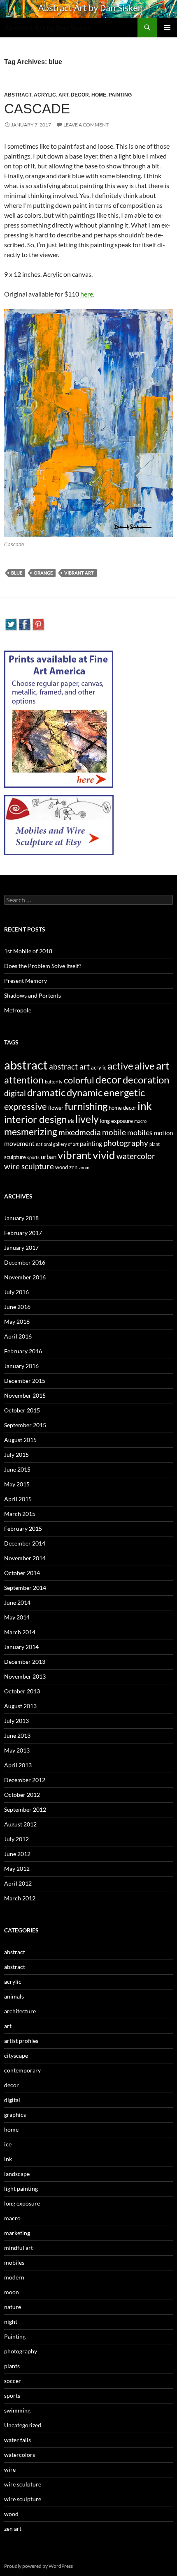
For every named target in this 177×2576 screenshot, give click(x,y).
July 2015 (16, 1455)
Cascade (37, 109)
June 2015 (17, 1469)
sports (33, 1157)
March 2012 (20, 1898)
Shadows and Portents (33, 995)
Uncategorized (23, 2425)
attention (24, 1080)
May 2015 (17, 1484)
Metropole (18, 1010)
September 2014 (25, 1588)
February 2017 (23, 1233)
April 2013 (18, 1765)
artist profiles (21, 2041)
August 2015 (20, 1440)
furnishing (86, 1106)
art (63, 95)
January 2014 (21, 1647)
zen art (13, 2529)
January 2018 (21, 1218)
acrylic (45, 95)
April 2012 (18, 1883)
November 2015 (25, 1395)
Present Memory (26, 981)
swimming (17, 2410)
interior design (35, 1119)
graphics (15, 2115)
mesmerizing (31, 1132)
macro (140, 1121)
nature (13, 2307)
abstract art (69, 1067)
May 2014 (17, 1617)
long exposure (116, 1121)
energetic (124, 1092)
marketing (17, 2233)
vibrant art (79, 573)
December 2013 (25, 1662)
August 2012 (20, 1824)
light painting (21, 2188)
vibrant (75, 1155)
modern (14, 2277)
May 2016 (17, 1321)
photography (126, 1143)
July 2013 (16, 1721)
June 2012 (17, 1854)
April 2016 (18, 1336)
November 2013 (25, 1676)
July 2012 (16, 1839)
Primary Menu (167, 28)
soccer (13, 2381)
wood (62, 1167)
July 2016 (16, 1292)
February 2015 (23, 1528)
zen (73, 1167)
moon (12, 2292)
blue (17, 573)
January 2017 (21, 1248)
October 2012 (22, 1795)
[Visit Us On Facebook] (24, 623)
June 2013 (17, 1735)
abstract (18, 95)
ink (145, 1106)
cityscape (16, 2055)
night (11, 2322)
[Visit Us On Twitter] (11, 623)
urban (49, 1157)
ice (8, 2144)
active (120, 1066)
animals (14, 1996)
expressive (26, 1106)
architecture (20, 2011)
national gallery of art (57, 1144)
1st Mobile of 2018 (28, 951)
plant (155, 1144)
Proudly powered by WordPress (38, 2566)
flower (56, 1108)
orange (43, 573)
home (99, 95)
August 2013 (20, 1706)
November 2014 (25, 1558)
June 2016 (17, 1307)
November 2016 (25, 1277)
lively (87, 1119)
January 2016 (21, 1366)
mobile (114, 1132)
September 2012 (25, 1809)
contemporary (22, 2070)
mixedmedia (80, 1132)
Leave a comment (86, 125)
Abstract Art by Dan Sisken (48, 28)
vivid (104, 1155)
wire (10, 2469)
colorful (79, 1080)
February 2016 (23, 1351)
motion (163, 1133)
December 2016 (25, 1262)
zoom (84, 1167)
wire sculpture (29, 1166)
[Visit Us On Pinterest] (38, 623)
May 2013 (17, 1750)
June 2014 (17, 1602)
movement (19, 1143)
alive (145, 1066)
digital (15, 1093)
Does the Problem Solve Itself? (43, 966)
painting (91, 1143)
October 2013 (22, 1691)
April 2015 (18, 1499)
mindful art (19, 2248)
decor (80, 95)
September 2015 (25, 1425)
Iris (71, 1121)
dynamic (85, 1092)
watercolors (20, 2455)
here (87, 294)
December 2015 (25, 1381)
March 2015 (20, 1514)
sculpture (15, 1157)
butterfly (54, 1082)
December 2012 (25, 1780)
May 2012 (17, 1869)
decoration (146, 1080)
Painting (120, 95)
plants (12, 2366)
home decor (122, 1108)
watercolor (136, 1156)
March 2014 (20, 1632)
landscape (17, 2174)
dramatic (46, 1092)
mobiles (140, 1133)
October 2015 (22, 1410)
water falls (17, 2440)
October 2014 (22, 1573)
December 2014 (25, 1543)
